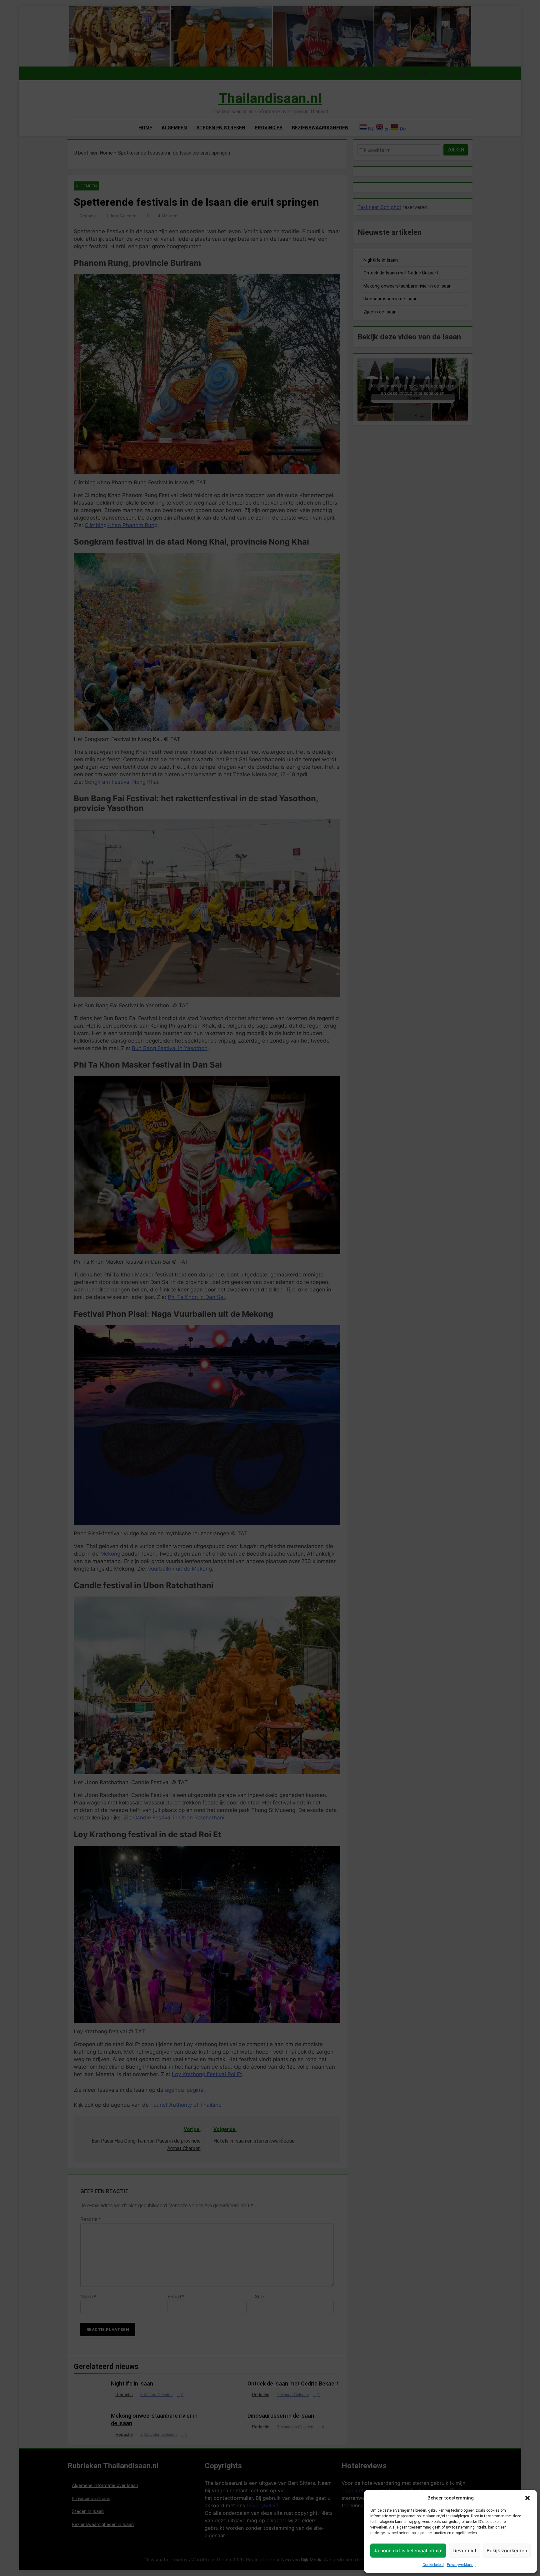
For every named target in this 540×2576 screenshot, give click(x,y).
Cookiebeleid (433, 2565)
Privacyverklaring (461, 2565)
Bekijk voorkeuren (507, 2551)
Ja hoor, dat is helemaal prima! (408, 2551)
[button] (527, 2498)
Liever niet (465, 2551)
